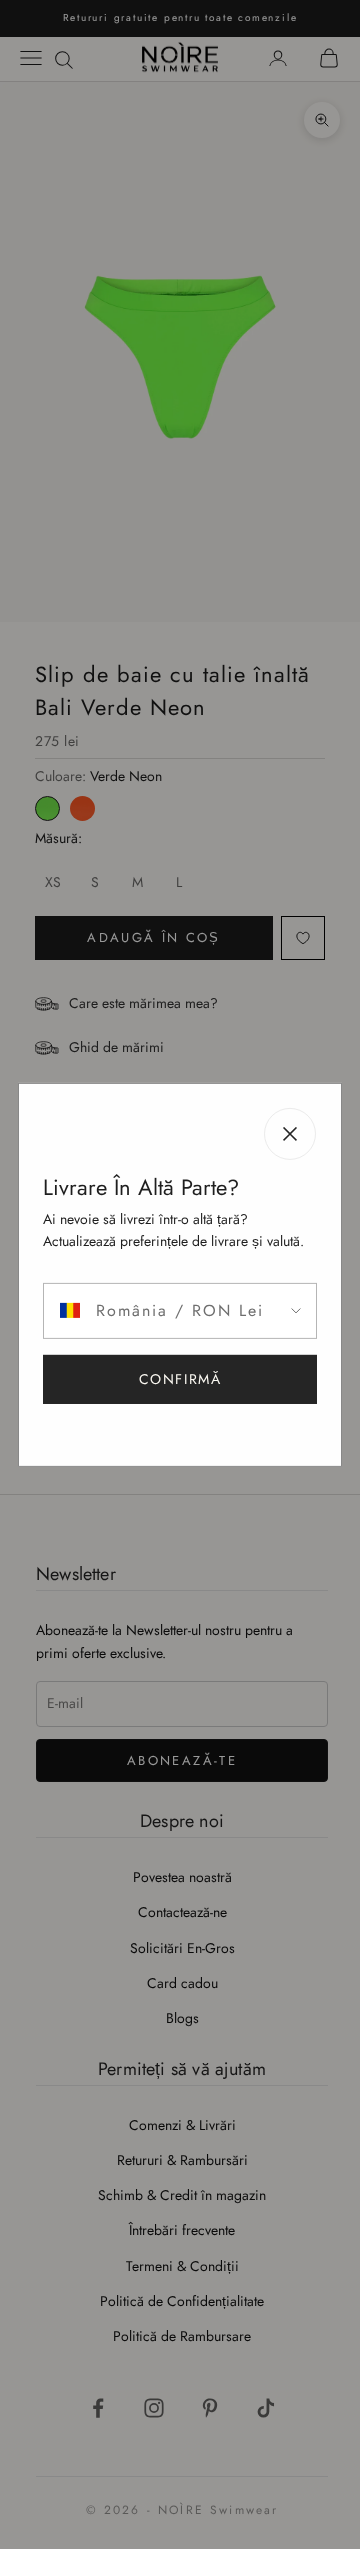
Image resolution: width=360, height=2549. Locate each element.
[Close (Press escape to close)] (290, 1133)
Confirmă (180, 1379)
